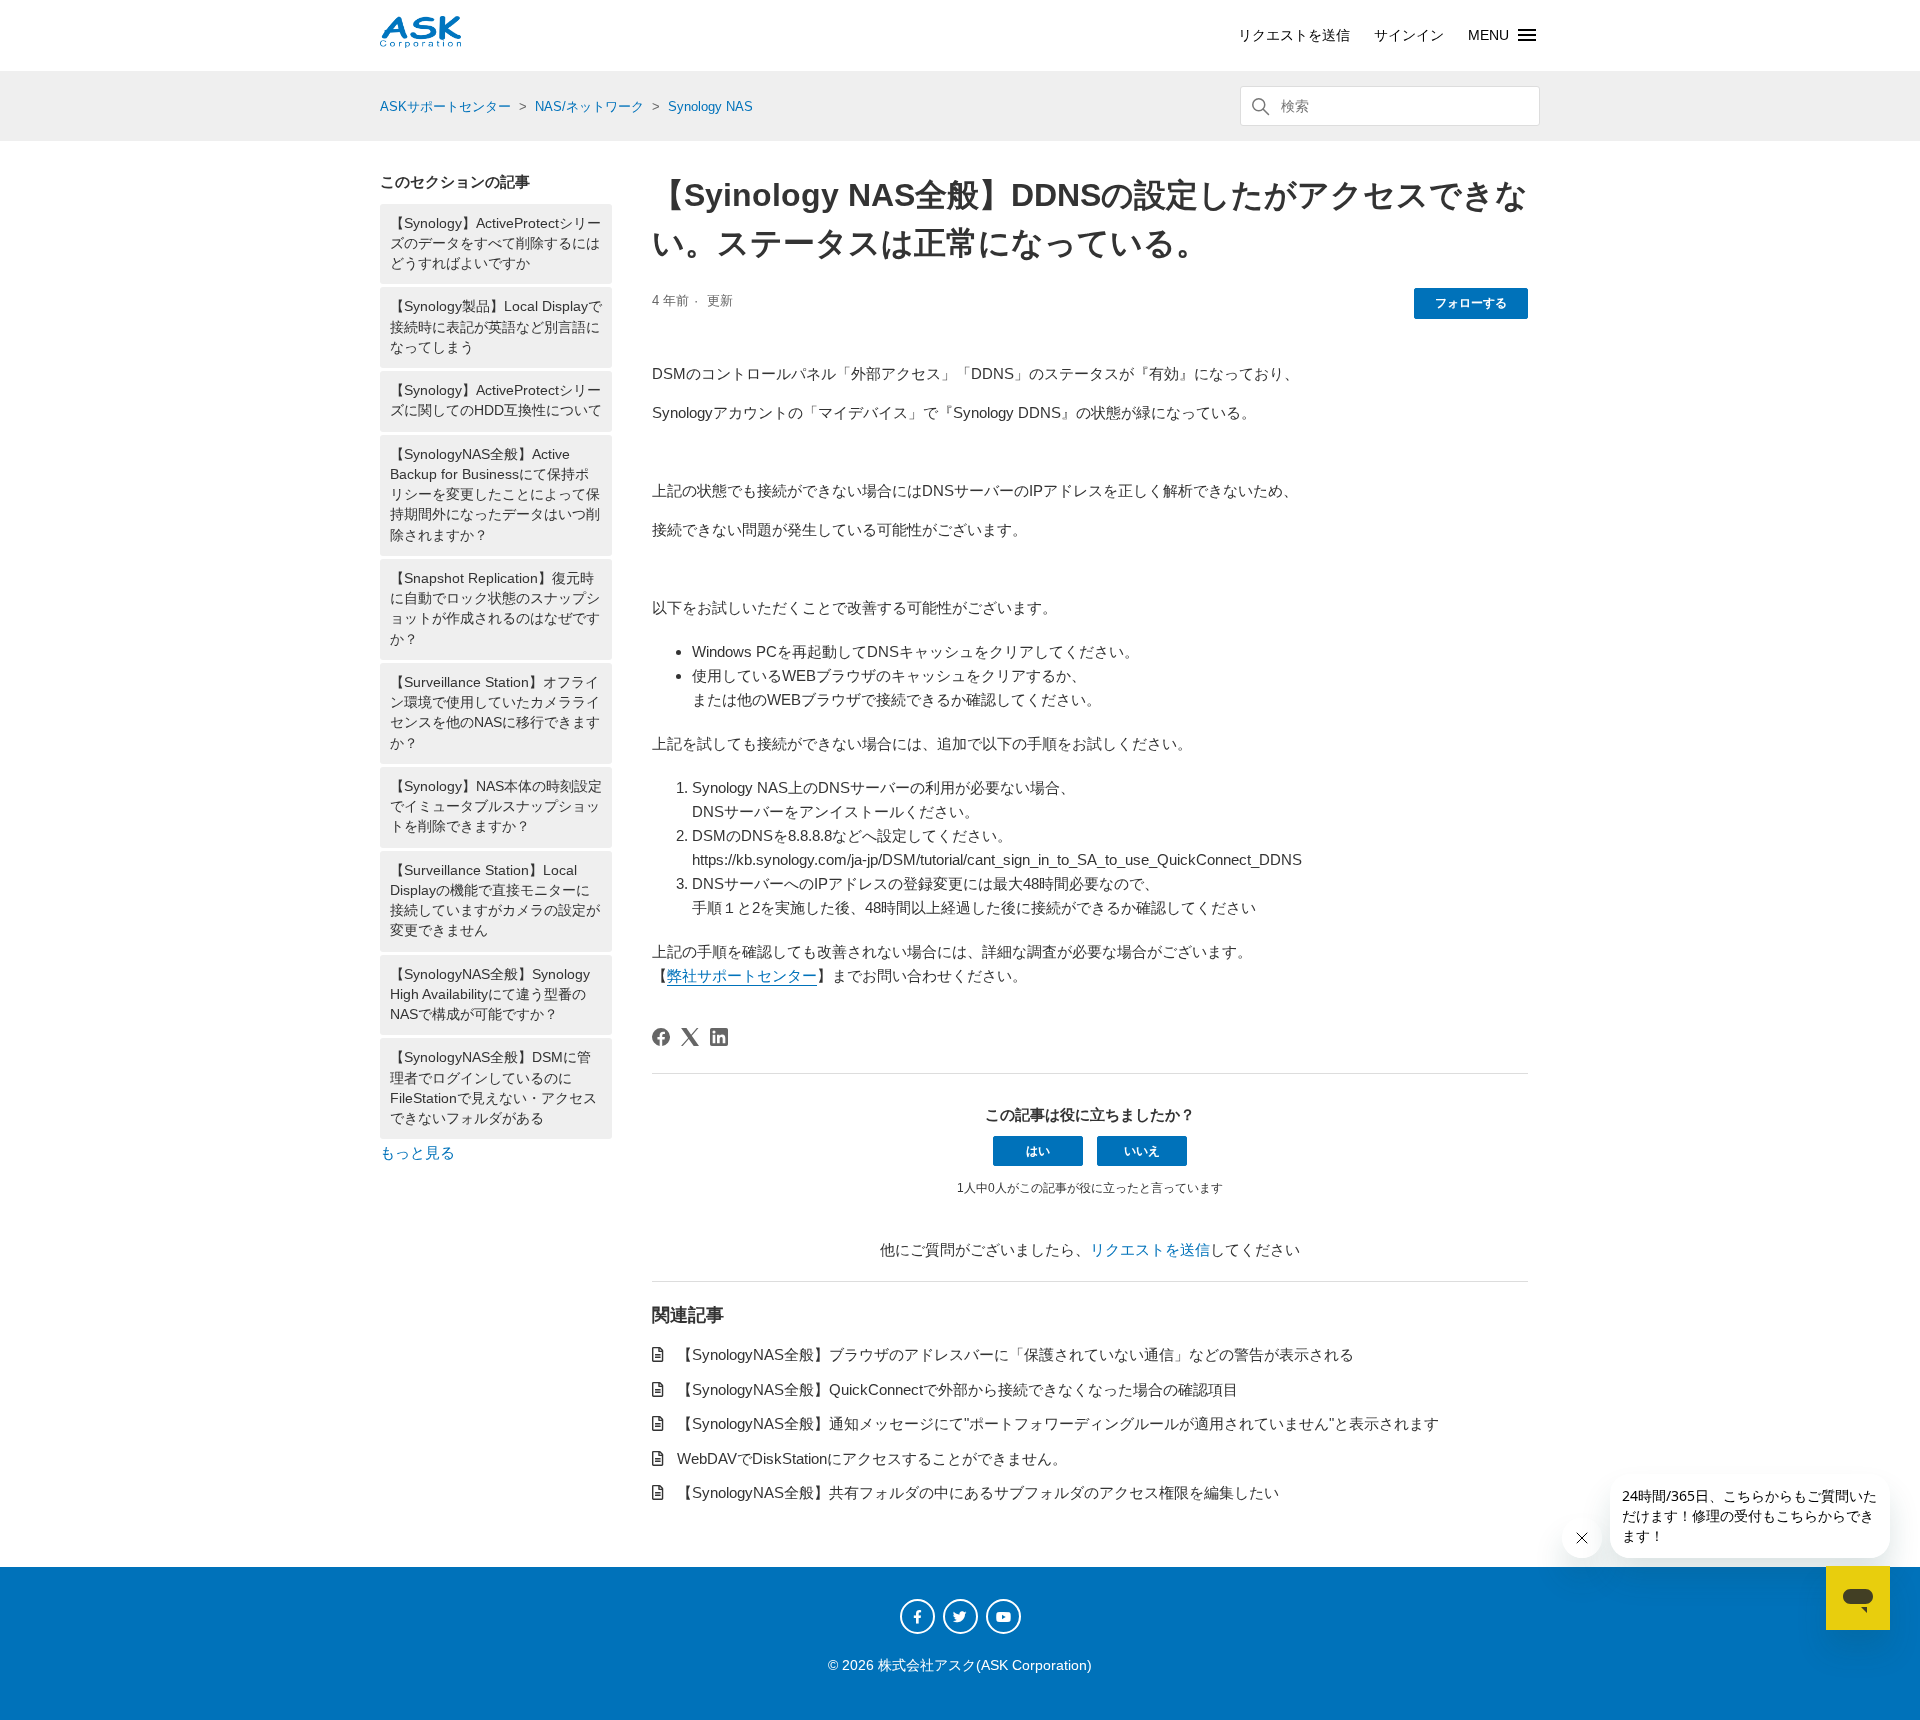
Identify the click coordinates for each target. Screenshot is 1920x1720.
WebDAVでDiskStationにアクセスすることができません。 (872, 1458)
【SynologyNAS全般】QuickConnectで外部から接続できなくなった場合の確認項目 (957, 1389)
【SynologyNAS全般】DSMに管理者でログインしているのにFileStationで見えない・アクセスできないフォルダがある (493, 1088)
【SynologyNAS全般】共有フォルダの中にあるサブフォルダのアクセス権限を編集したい (978, 1492)
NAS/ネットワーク (589, 106)
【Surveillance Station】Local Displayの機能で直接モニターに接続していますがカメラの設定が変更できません (495, 901)
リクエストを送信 (1294, 35)
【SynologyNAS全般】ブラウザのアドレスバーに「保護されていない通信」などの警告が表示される (1015, 1354)
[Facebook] (661, 1037)
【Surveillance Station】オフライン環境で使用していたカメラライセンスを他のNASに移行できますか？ (495, 713)
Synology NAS (710, 106)
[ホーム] (420, 42)
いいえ (1142, 1151)
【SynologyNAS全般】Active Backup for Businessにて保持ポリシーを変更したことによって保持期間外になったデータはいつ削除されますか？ (495, 495)
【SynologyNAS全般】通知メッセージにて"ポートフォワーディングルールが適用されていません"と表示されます (1058, 1423)
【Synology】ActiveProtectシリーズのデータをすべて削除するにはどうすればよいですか (495, 244)
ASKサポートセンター (445, 106)
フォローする (1471, 303)
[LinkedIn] (719, 1037)
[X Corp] (690, 1037)
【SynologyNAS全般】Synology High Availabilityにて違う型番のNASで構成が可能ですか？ (490, 995)
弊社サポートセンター (742, 975)
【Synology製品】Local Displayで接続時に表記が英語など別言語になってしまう (496, 327)
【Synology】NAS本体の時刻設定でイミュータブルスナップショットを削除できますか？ (496, 807)
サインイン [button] (1409, 35)
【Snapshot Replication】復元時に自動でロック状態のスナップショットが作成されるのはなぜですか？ (495, 609)
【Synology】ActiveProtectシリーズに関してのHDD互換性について (496, 400)
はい (1038, 1151)
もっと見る (417, 1152)
